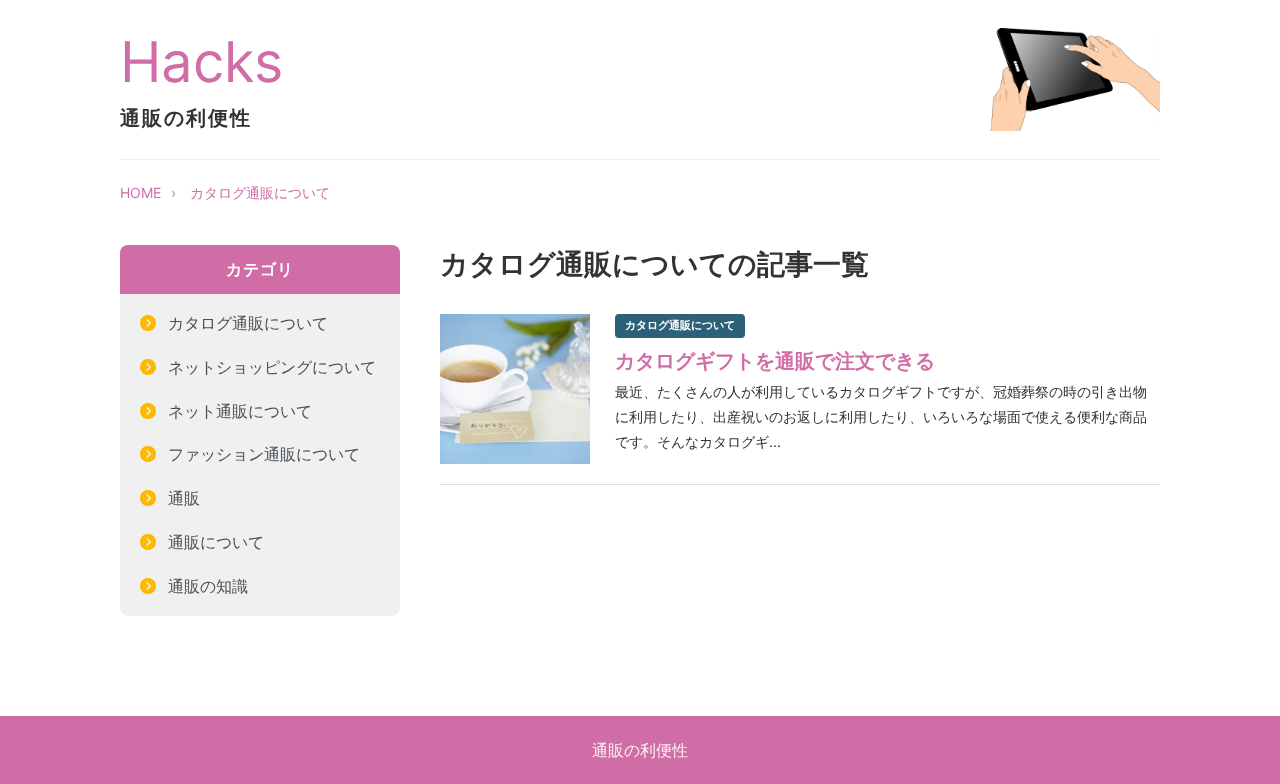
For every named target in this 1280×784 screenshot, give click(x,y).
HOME (140, 192)
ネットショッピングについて (272, 367)
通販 (184, 498)
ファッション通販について (264, 454)
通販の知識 (208, 586)
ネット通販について (240, 411)
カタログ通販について (260, 192)
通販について (216, 542)
